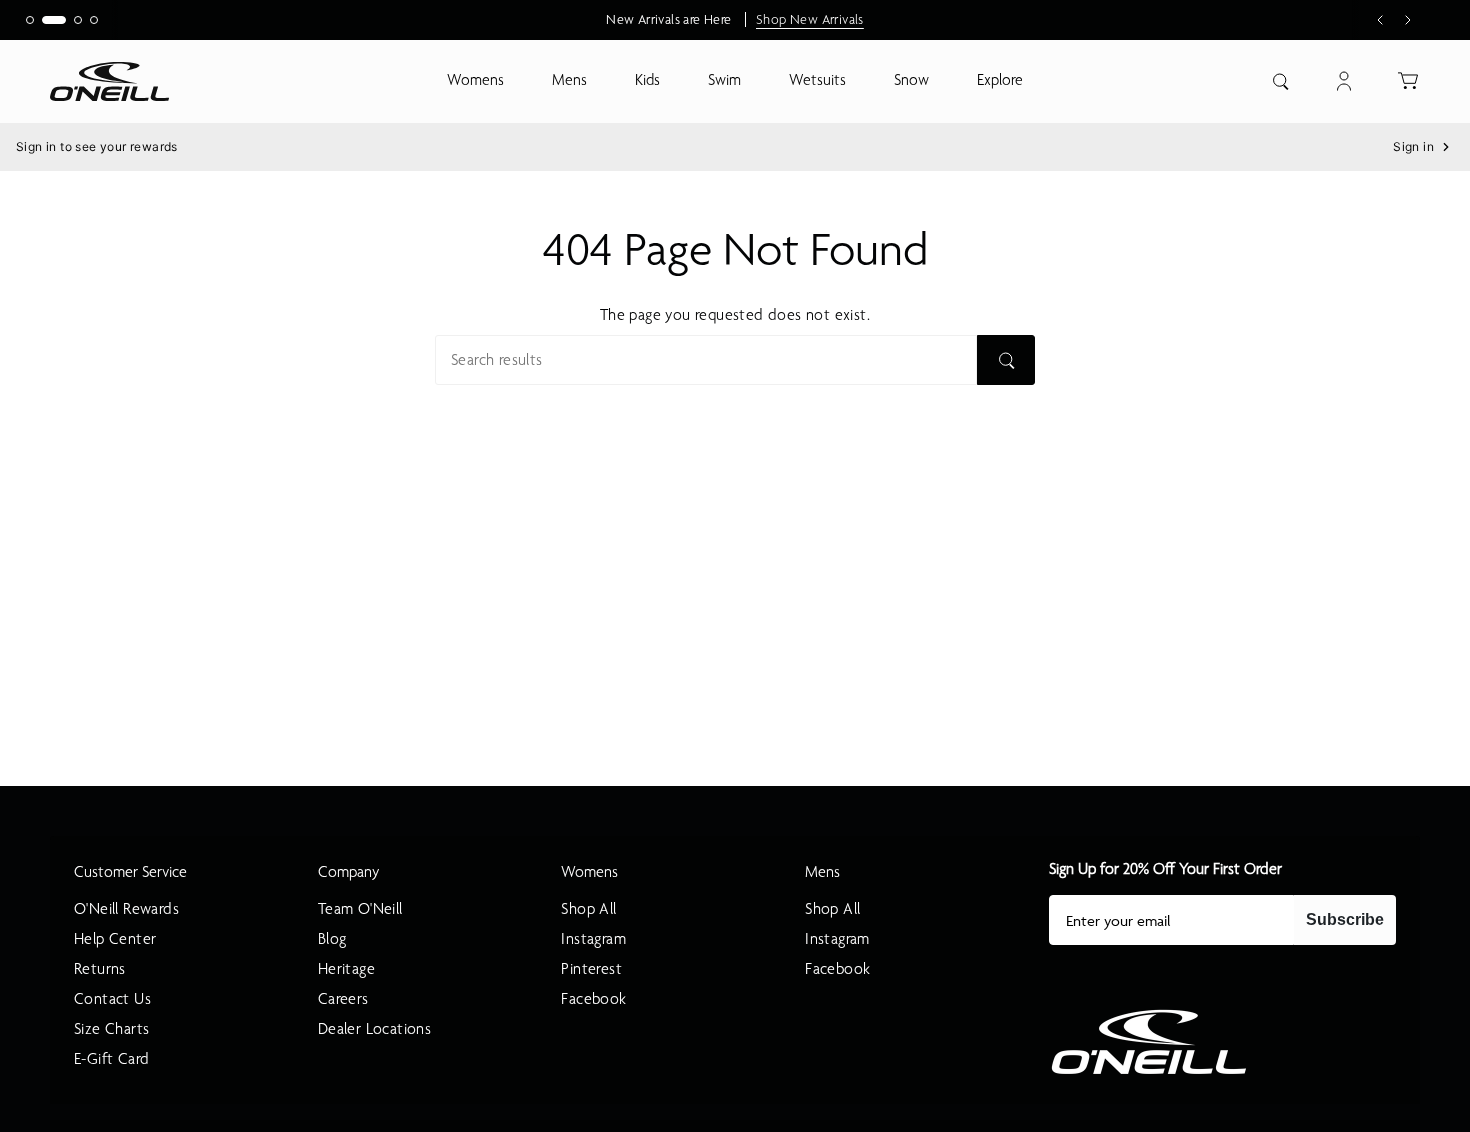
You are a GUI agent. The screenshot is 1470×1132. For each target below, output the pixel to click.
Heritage (346, 969)
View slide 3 (78, 20)
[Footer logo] (1149, 1042)
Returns (100, 969)
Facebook (593, 999)
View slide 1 (30, 20)
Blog (332, 939)
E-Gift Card (111, 1059)
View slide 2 (54, 20)
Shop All (588, 909)
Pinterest (591, 969)
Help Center (115, 939)
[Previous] (1380, 20)
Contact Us (112, 999)
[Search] (1006, 360)
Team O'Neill (360, 909)
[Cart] (1408, 81)
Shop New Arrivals (810, 19)
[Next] (1408, 20)
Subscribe (1345, 919)
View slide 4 (94, 20)
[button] (475, 81)
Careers (343, 999)
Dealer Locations (374, 1029)
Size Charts (111, 1029)
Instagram (593, 939)
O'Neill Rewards (126, 909)
